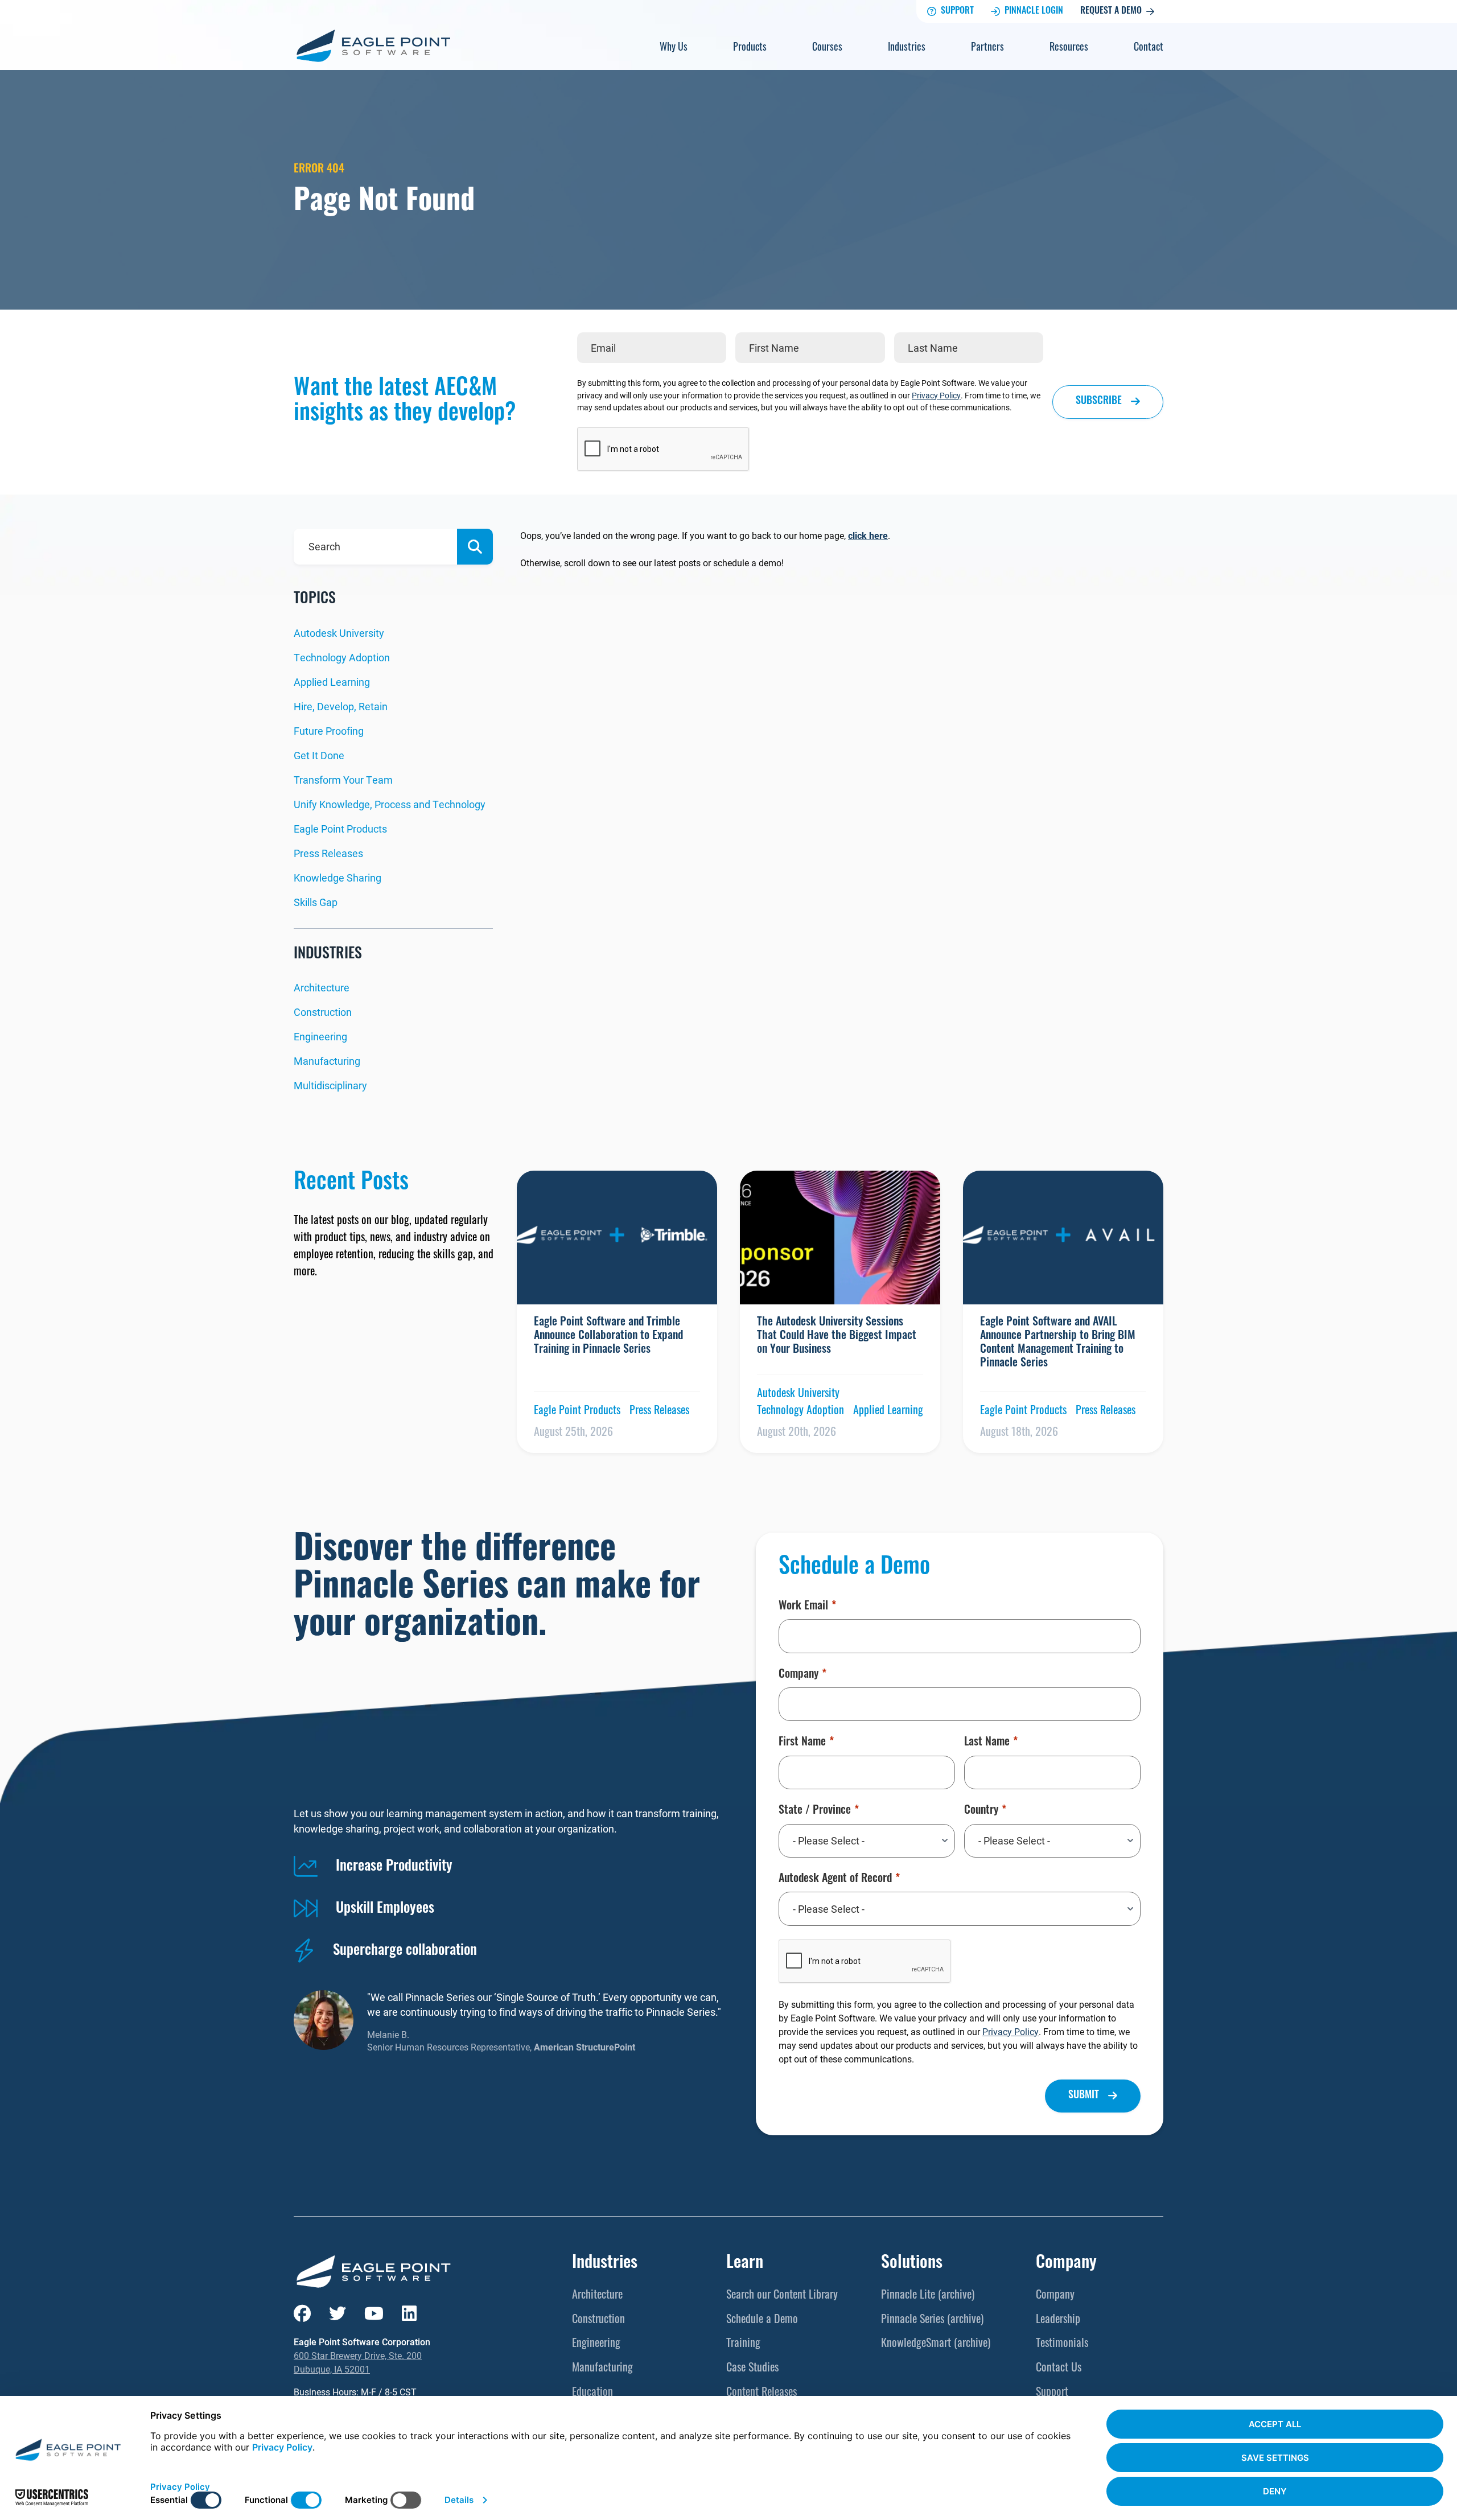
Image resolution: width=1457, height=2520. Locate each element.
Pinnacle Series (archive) (932, 2320)
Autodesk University (339, 633)
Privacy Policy (936, 395)
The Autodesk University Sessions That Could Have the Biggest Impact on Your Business (837, 1336)
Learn (745, 2264)
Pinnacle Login (1034, 11)
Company (799, 1675)
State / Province (815, 1811)
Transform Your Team (343, 780)
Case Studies (752, 2369)
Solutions (912, 2264)
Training (743, 2344)
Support (957, 11)
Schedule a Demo (762, 2320)
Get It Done (319, 755)
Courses (827, 48)
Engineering (320, 1036)
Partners (987, 48)
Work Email (803, 1607)
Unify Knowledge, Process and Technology (390, 804)
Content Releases (762, 2393)
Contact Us (1059, 2369)
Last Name (987, 1743)
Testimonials (1062, 2344)
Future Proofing (329, 731)
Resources (1069, 48)
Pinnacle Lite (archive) (928, 2296)
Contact (1149, 48)
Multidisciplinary (330, 1085)
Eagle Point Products (340, 829)
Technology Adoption (342, 657)
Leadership (1058, 2320)
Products (750, 48)
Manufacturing (327, 1061)
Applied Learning (332, 682)
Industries (907, 48)
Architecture (322, 987)
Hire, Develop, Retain (341, 706)
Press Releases (328, 853)
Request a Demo (1111, 11)
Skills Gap (316, 902)
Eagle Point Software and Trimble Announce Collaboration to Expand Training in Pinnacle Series (608, 1336)
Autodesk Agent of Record (835, 1879)
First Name (802, 1743)
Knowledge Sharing (338, 878)
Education (592, 2393)
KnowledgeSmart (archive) (936, 2344)
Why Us (674, 48)
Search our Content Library (782, 2296)
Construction (323, 1012)
